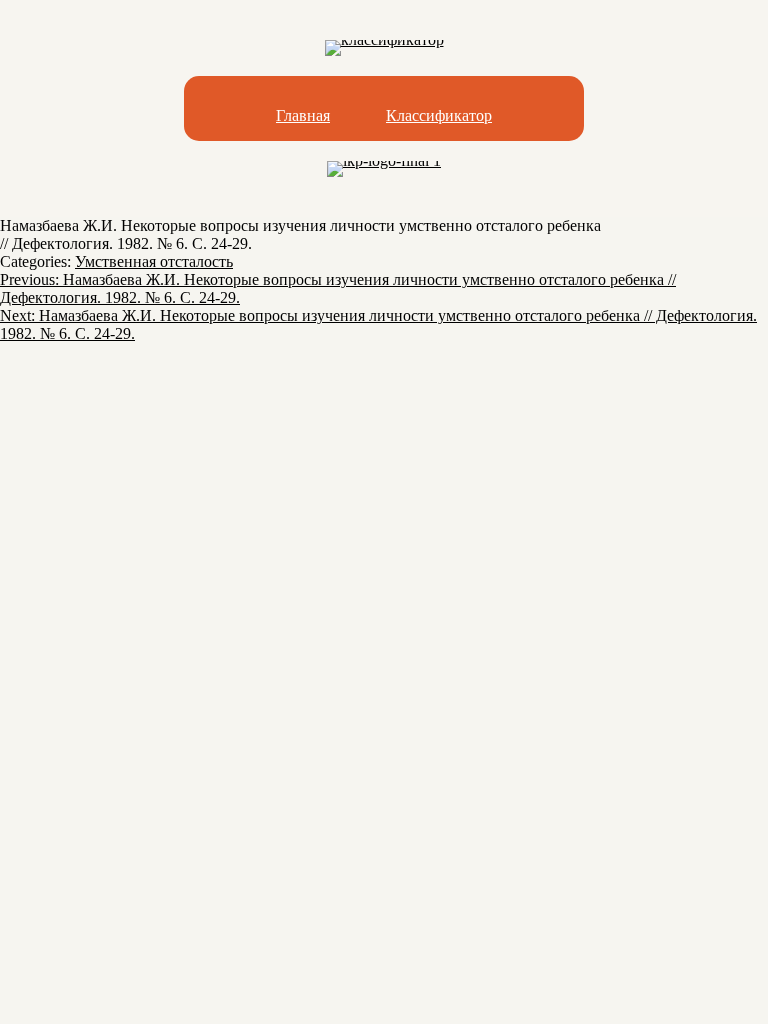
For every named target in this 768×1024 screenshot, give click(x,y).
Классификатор (439, 115)
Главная (303, 115)
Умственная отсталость (154, 261)
